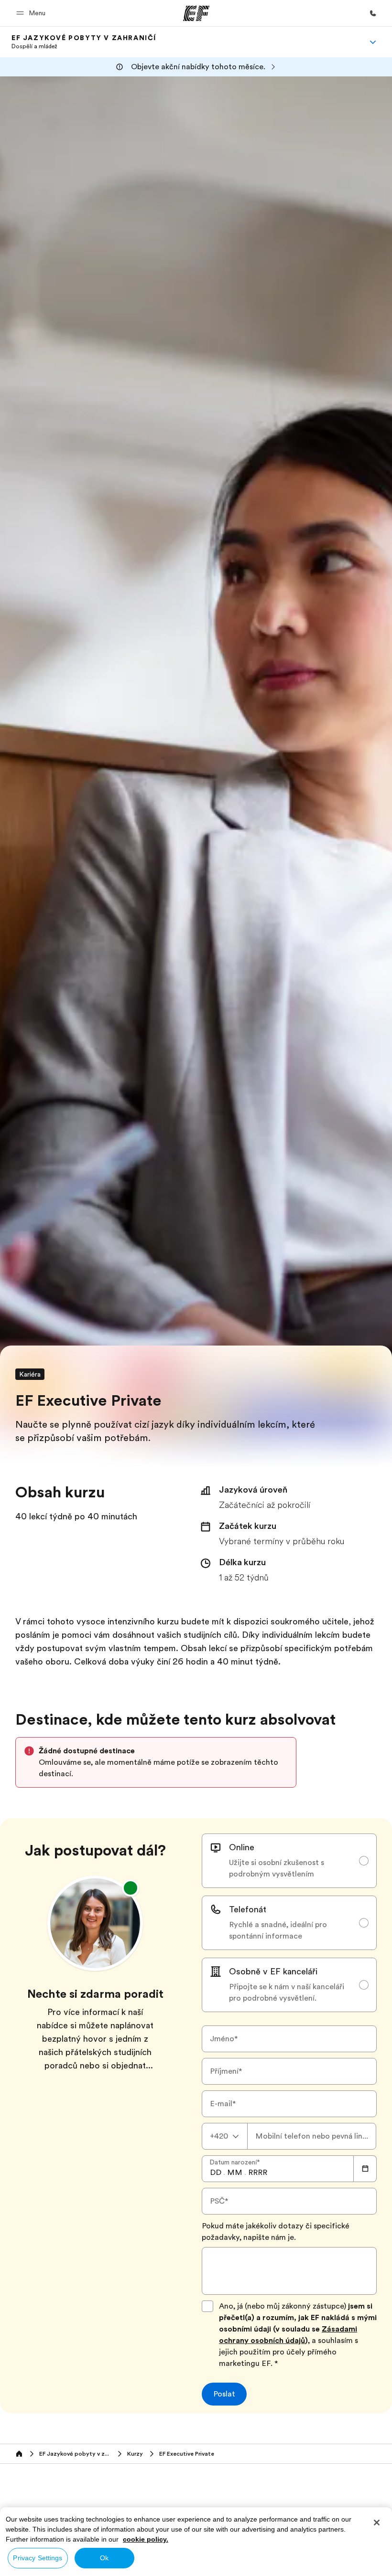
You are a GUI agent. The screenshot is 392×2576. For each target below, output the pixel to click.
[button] (32, 13)
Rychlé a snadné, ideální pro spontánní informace (278, 1930)
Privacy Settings (38, 2558)
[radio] (289, 1861)
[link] (84, 42)
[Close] (377, 2523)
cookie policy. (146, 2539)
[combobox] (225, 2136)
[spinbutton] (216, 2173)
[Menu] (373, 42)
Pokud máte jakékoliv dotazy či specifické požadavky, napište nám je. (276, 2232)
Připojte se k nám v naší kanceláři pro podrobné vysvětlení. (287, 1993)
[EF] (196, 13)
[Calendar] (365, 2169)
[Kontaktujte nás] (373, 13)
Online (242, 1847)
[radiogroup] (289, 1923)
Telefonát (248, 1909)
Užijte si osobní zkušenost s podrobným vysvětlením (277, 1868)
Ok (104, 2558)
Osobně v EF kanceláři (273, 1972)
